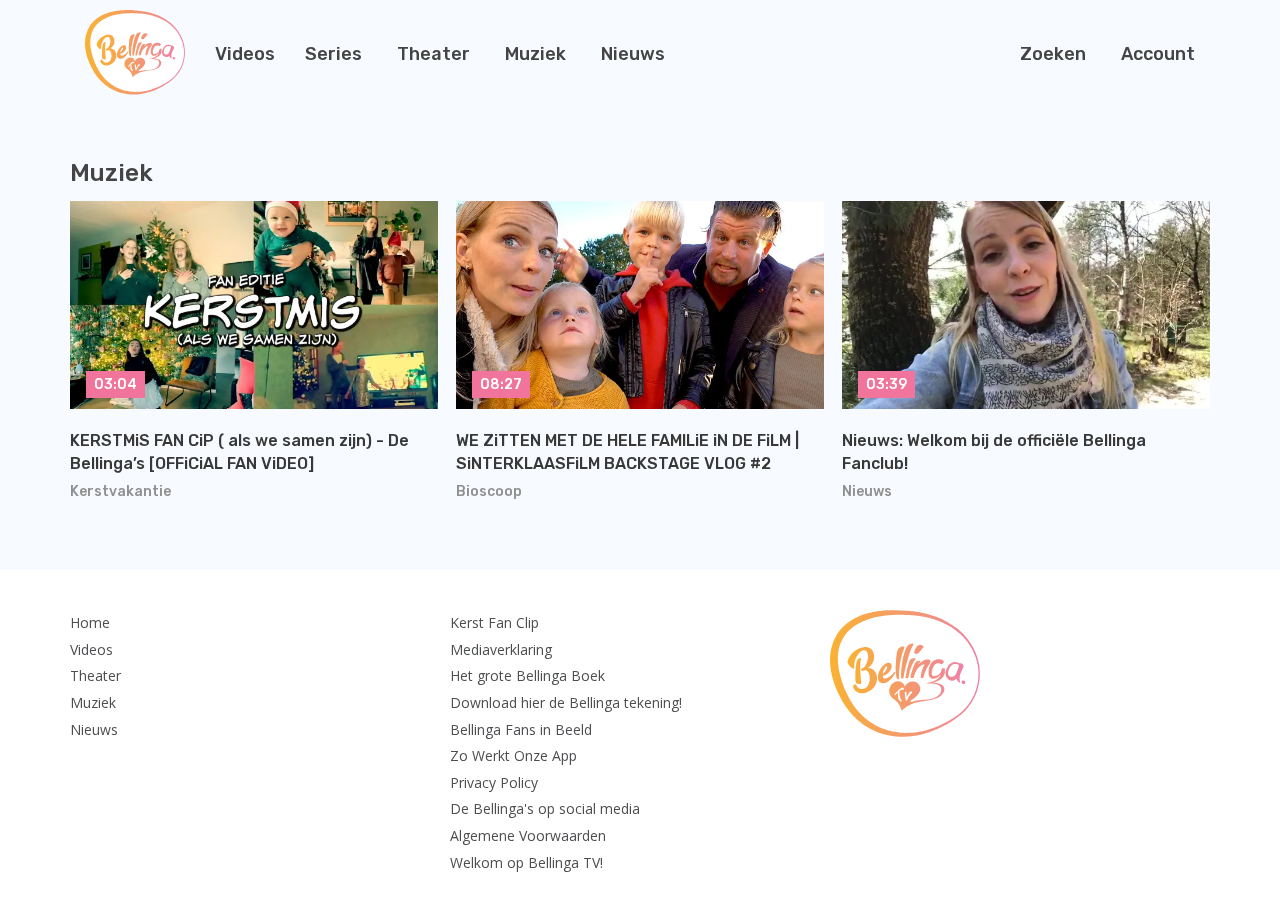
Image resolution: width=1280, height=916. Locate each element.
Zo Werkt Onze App (513, 755)
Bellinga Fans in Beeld (521, 729)
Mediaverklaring (501, 649)
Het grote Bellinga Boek (527, 675)
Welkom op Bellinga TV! (526, 862)
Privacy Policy (494, 782)
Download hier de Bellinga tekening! (566, 702)
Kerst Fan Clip (494, 622)
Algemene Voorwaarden (528, 835)
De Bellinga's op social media (545, 808)
